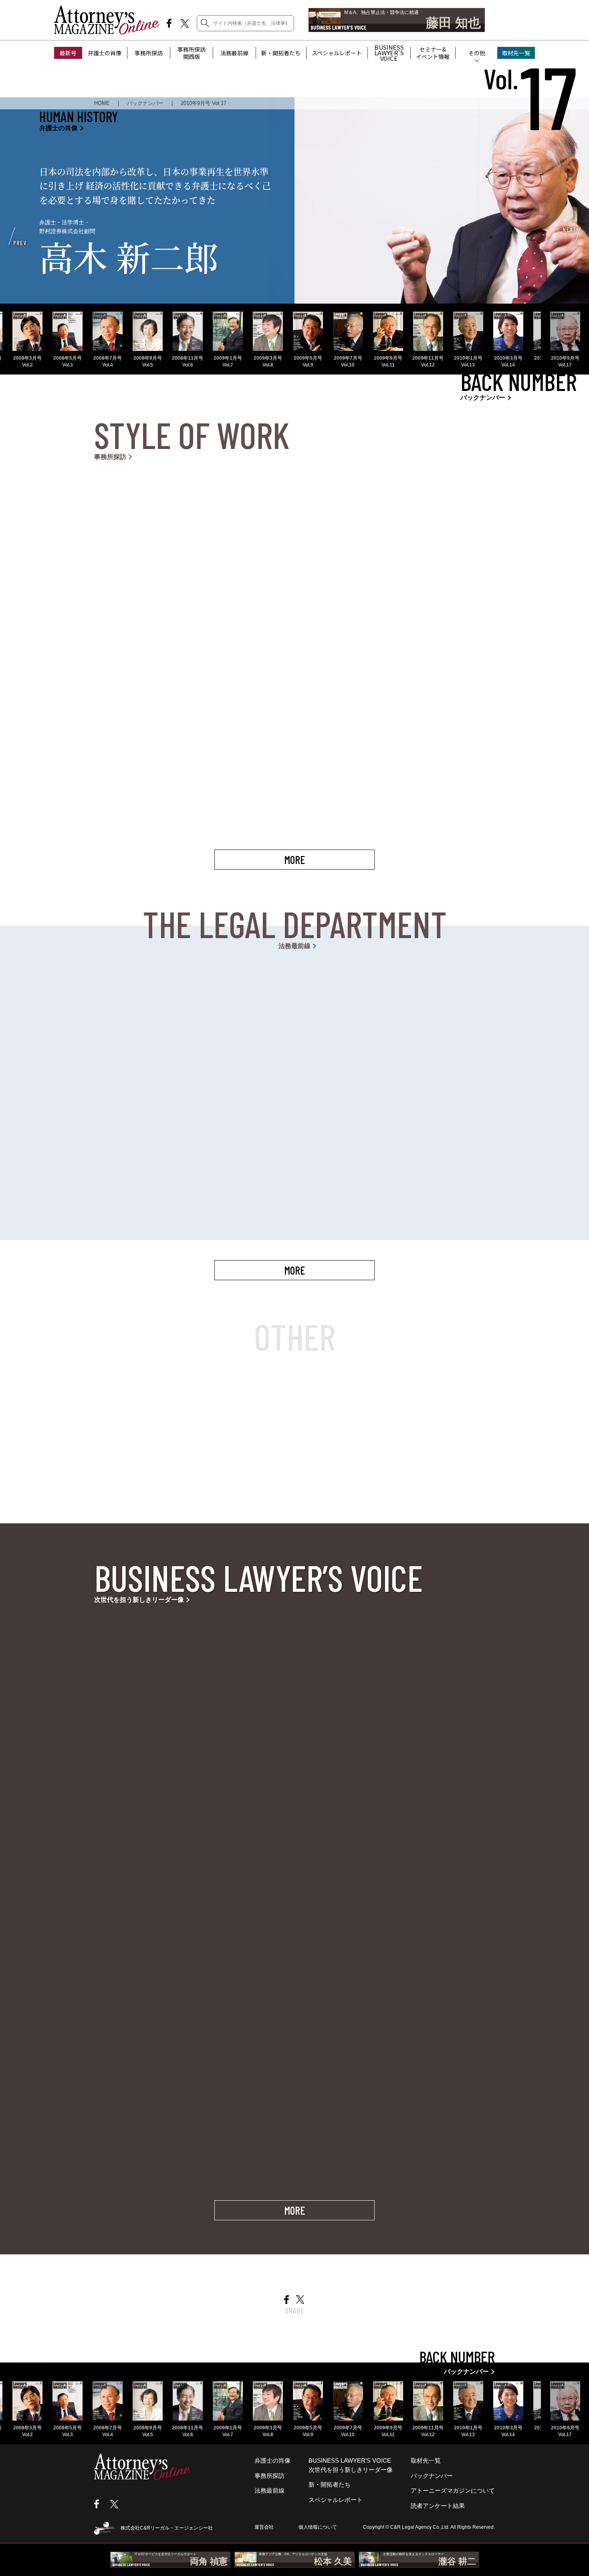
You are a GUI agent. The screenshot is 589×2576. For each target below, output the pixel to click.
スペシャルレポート (337, 53)
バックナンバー (432, 2476)
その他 (477, 53)
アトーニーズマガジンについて (453, 2490)
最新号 (68, 53)
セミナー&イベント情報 (433, 53)
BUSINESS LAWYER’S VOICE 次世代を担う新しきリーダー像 (351, 2465)
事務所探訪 (149, 53)
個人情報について (318, 2527)
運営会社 (264, 2527)
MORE (294, 860)
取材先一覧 (516, 53)
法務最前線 (234, 53)
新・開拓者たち (281, 53)
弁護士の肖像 (105, 53)
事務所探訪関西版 (192, 53)
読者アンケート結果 (438, 2506)
